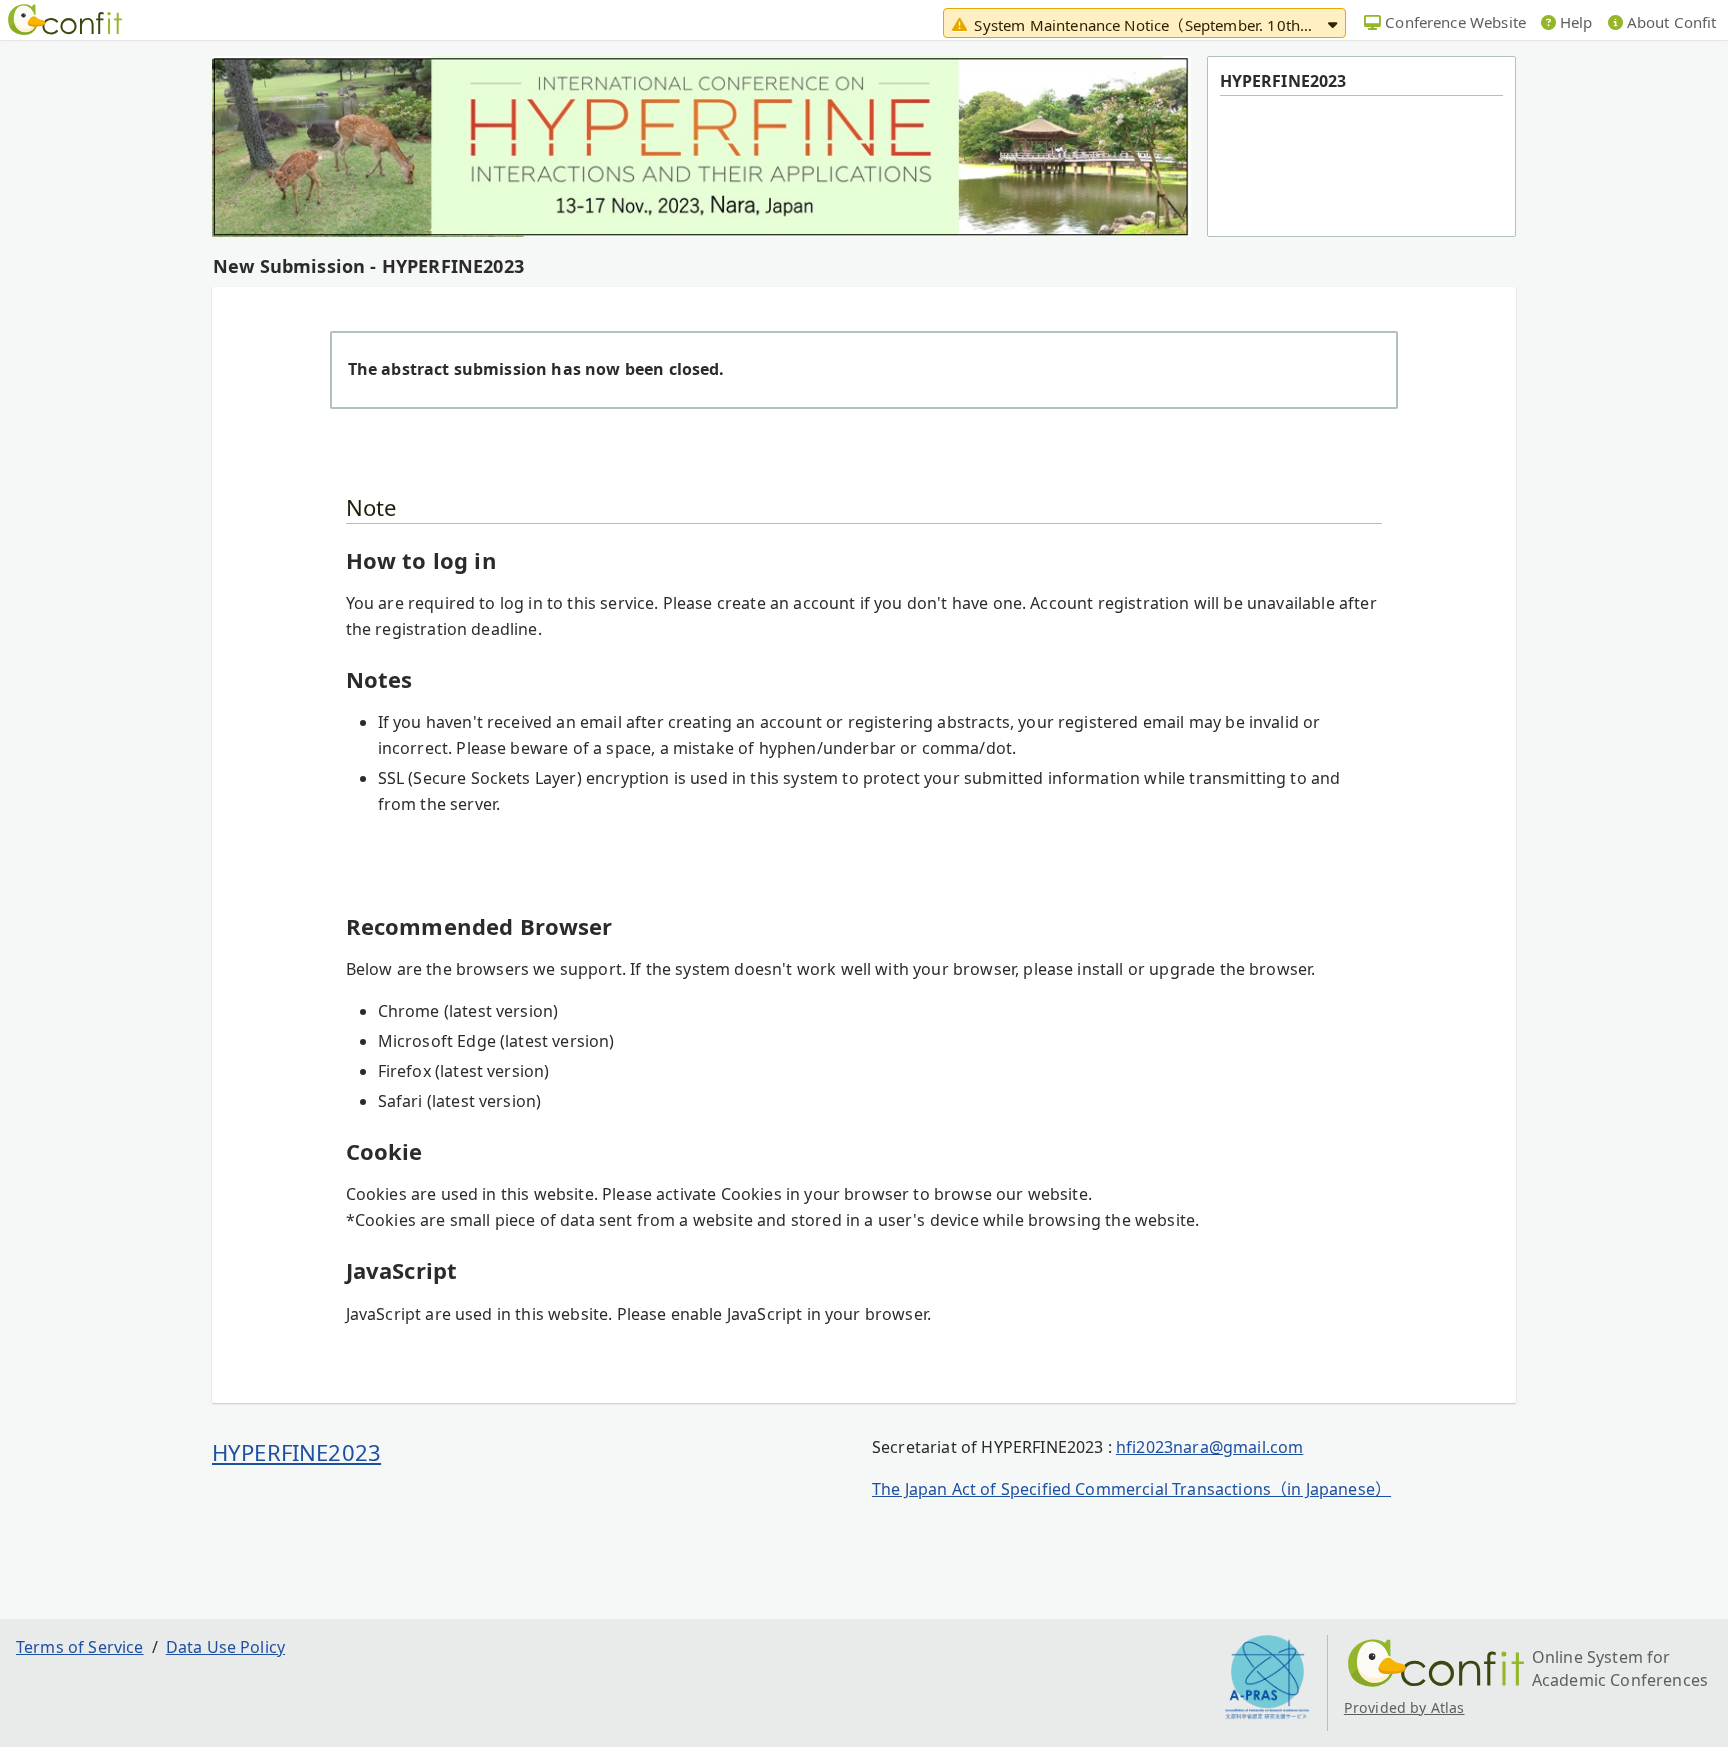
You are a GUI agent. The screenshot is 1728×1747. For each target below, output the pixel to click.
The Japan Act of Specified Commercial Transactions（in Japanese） (1131, 1489)
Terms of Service (80, 1647)
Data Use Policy (225, 1647)
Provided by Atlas (1404, 1707)
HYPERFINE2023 (296, 1452)
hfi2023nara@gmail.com (1209, 1447)
